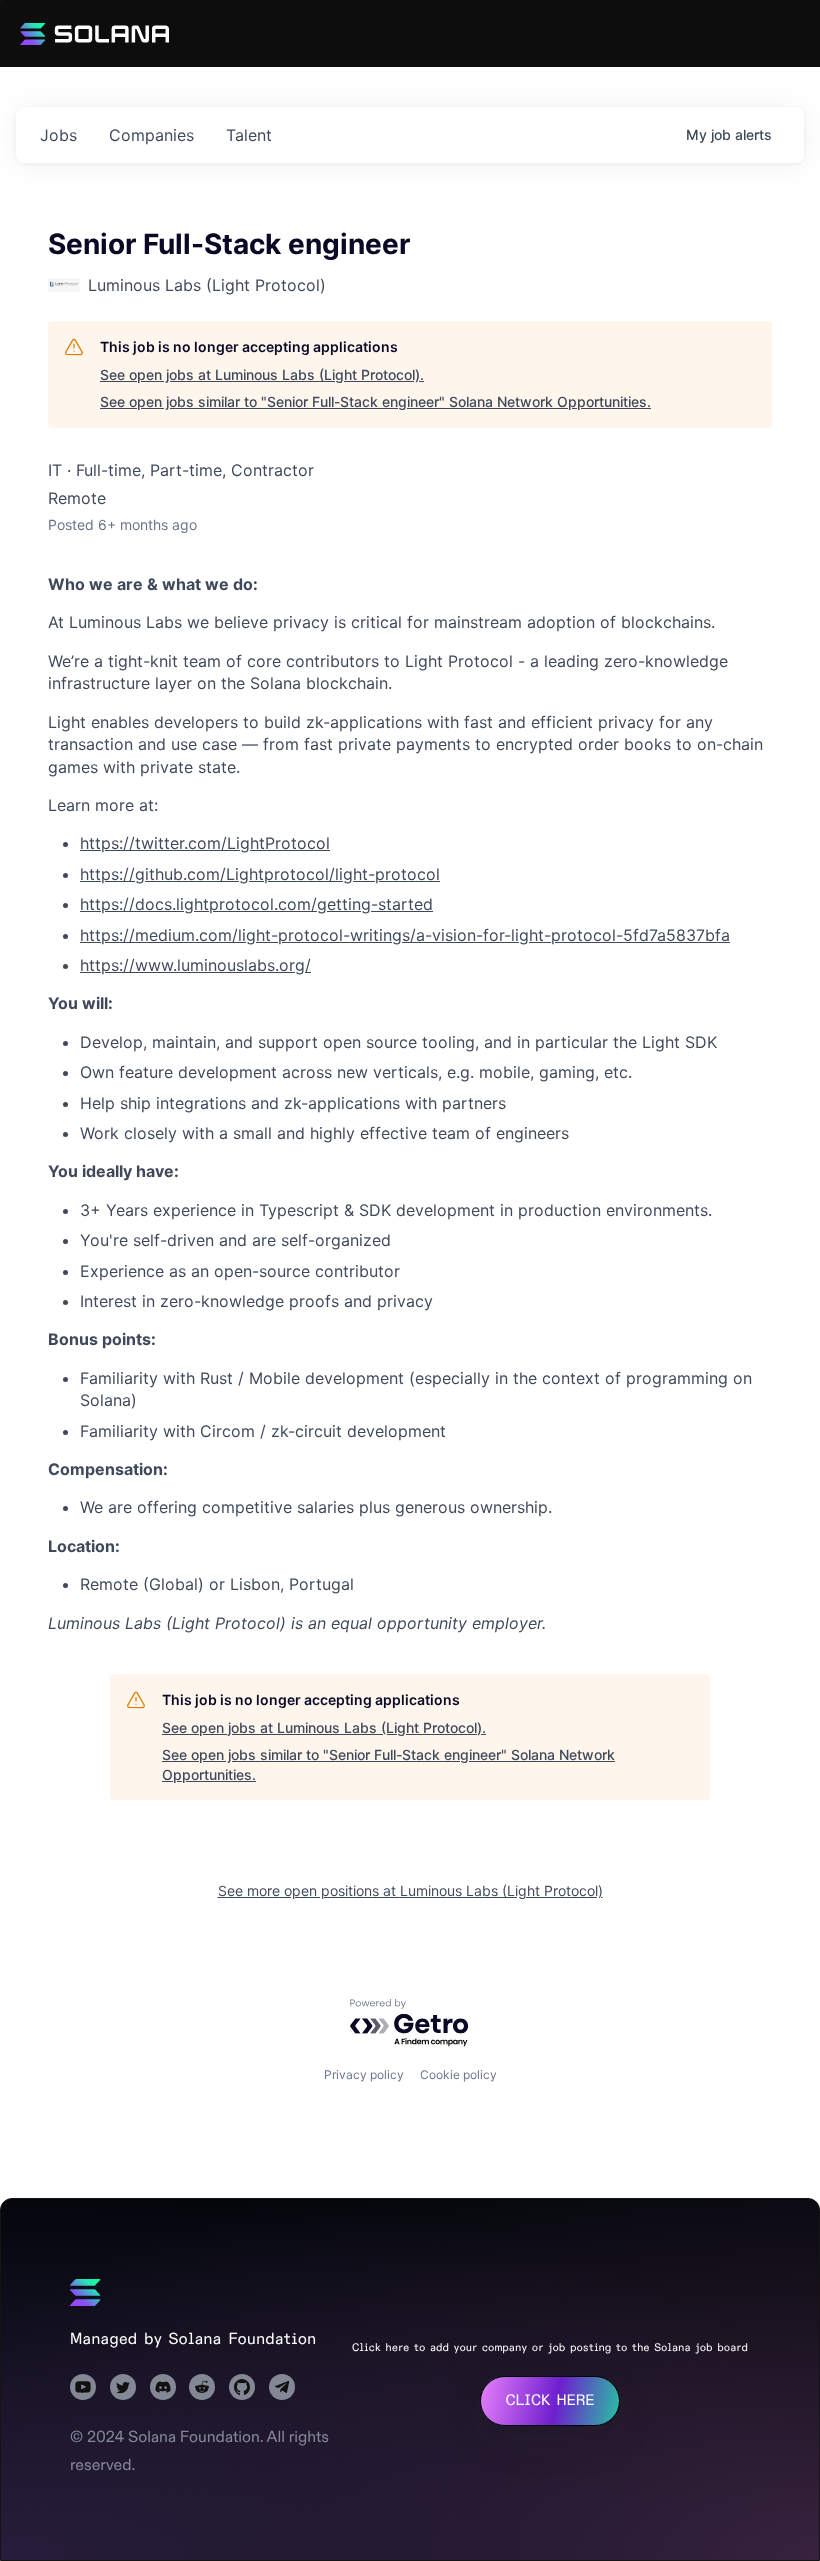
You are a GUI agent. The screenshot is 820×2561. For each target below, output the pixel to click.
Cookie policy (458, 2074)
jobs (58, 135)
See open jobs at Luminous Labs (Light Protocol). (262, 374)
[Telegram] (282, 2387)
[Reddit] (202, 2387)
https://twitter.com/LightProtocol (205, 843)
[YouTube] (83, 2387)
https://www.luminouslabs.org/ (195, 965)
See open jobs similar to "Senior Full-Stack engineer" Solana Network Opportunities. (375, 401)
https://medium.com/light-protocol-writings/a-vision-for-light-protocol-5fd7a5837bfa (405, 935)
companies (151, 135)
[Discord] (163, 2387)
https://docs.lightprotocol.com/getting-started (256, 904)
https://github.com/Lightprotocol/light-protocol (260, 874)
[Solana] (85, 2293)
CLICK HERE (549, 2400)
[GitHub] (242, 2387)
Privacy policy (364, 2074)
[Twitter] (123, 2387)
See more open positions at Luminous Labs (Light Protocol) (410, 1890)
